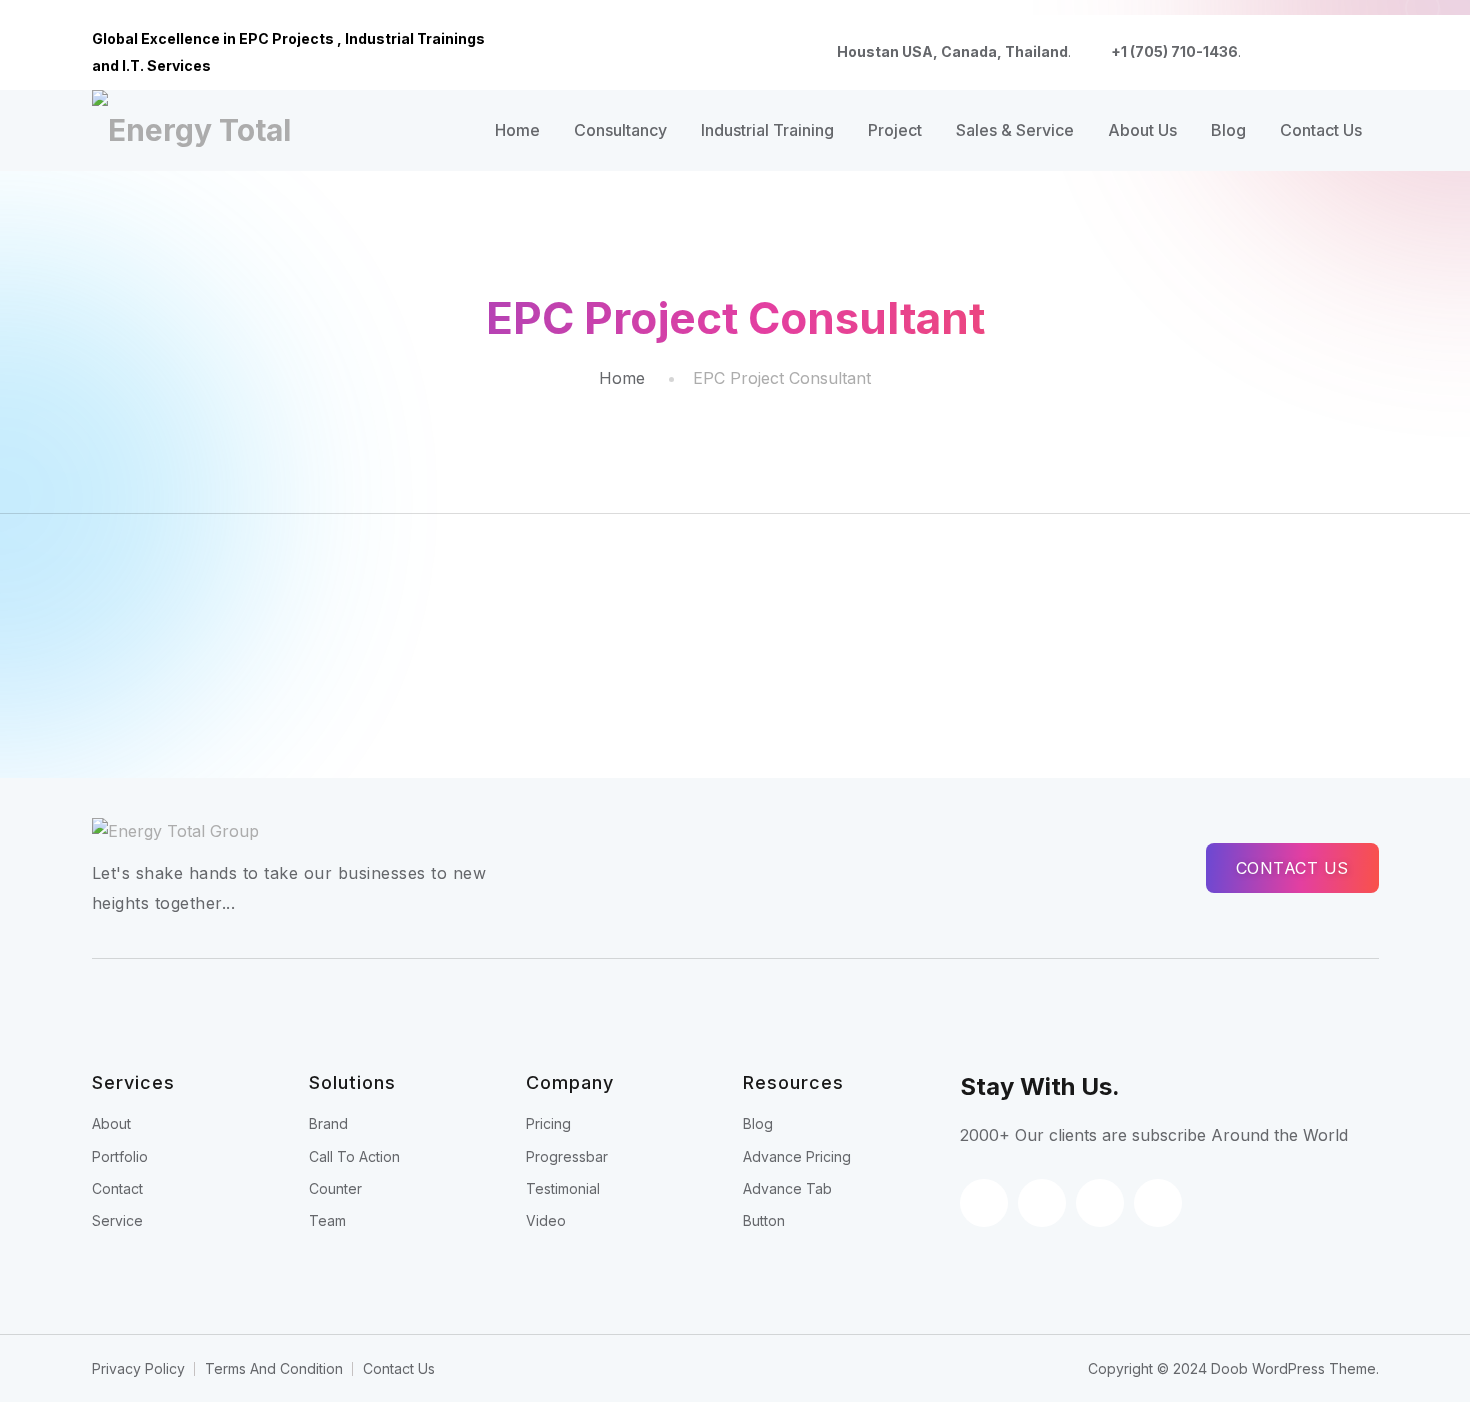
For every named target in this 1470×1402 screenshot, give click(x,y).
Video (546, 1220)
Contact (117, 1188)
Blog (1228, 130)
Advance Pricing (797, 1156)
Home (517, 130)
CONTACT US (1292, 868)
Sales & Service (1015, 130)
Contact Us (1321, 130)
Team (327, 1220)
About (111, 1123)
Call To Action (354, 1156)
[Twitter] (1304, 53)
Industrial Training (767, 130)
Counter (335, 1188)
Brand (328, 1123)
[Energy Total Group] (199, 130)
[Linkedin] (1336, 53)
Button (764, 1220)
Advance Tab (787, 1188)
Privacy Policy (138, 1368)
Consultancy (620, 130)
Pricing (548, 1123)
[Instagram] (1368, 53)
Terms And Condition (274, 1368)
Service (117, 1220)
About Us (1142, 130)
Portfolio (120, 1156)
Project (895, 130)
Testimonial (563, 1188)
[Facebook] (1272, 53)
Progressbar (567, 1156)
